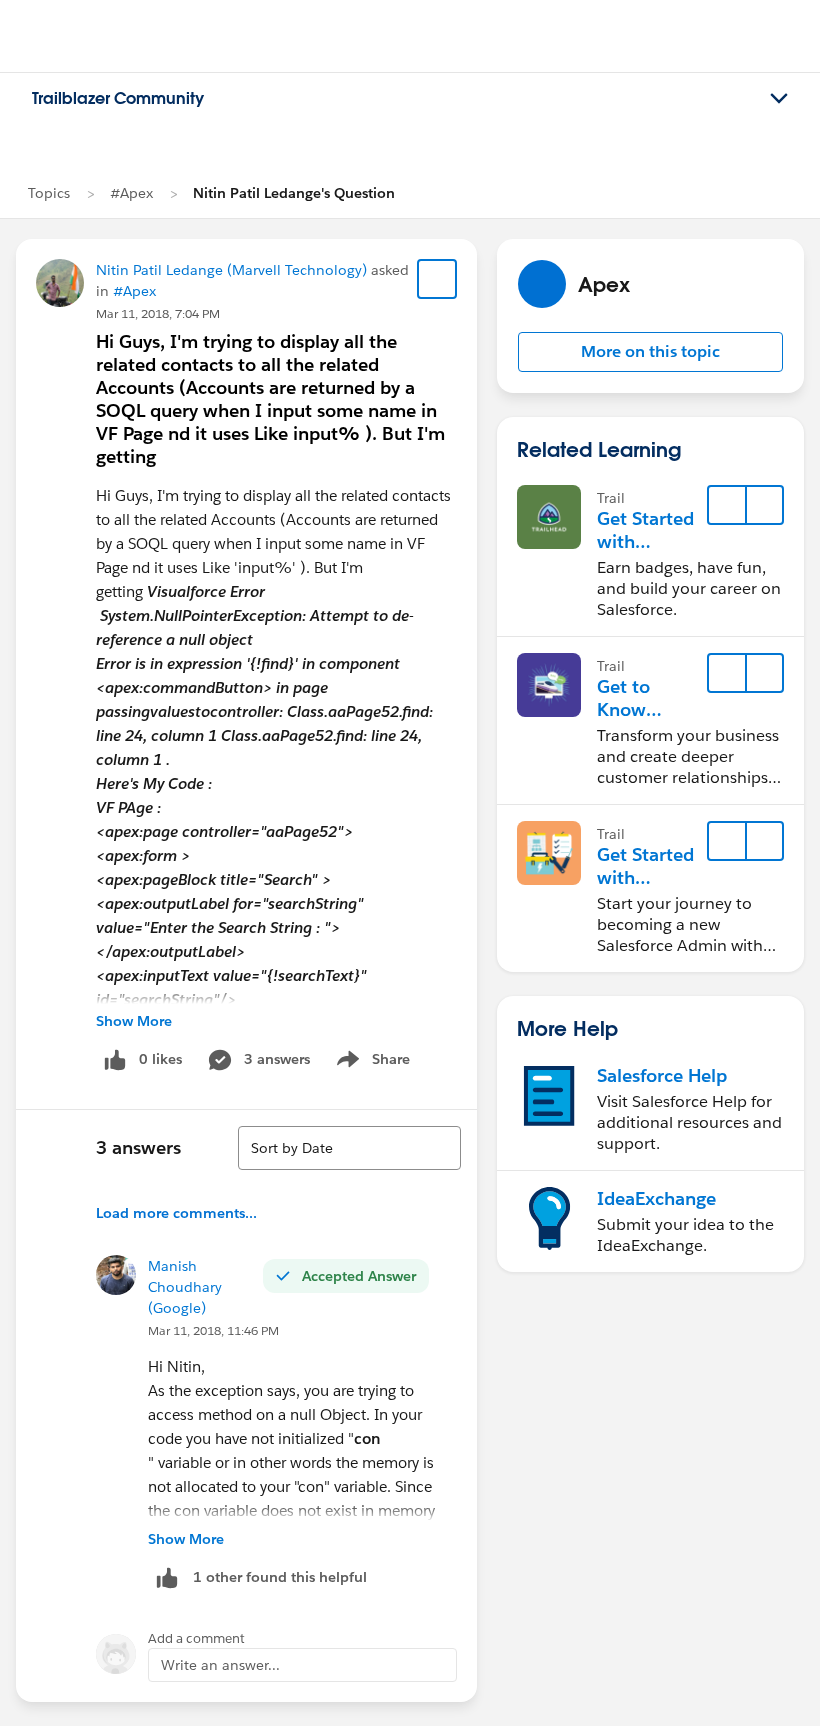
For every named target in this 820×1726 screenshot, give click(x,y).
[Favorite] (437, 279)
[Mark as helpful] (167, 1577)
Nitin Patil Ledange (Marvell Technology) (231, 270)
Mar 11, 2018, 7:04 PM (158, 313)
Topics (49, 193)
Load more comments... (176, 1213)
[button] (650, 352)
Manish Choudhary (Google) (185, 1287)
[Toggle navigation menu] (779, 99)
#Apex (131, 193)
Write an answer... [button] (220, 1665)
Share (370, 1063)
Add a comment (196, 1638)
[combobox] (349, 1148)
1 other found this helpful (280, 1577)
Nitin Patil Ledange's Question (294, 193)
